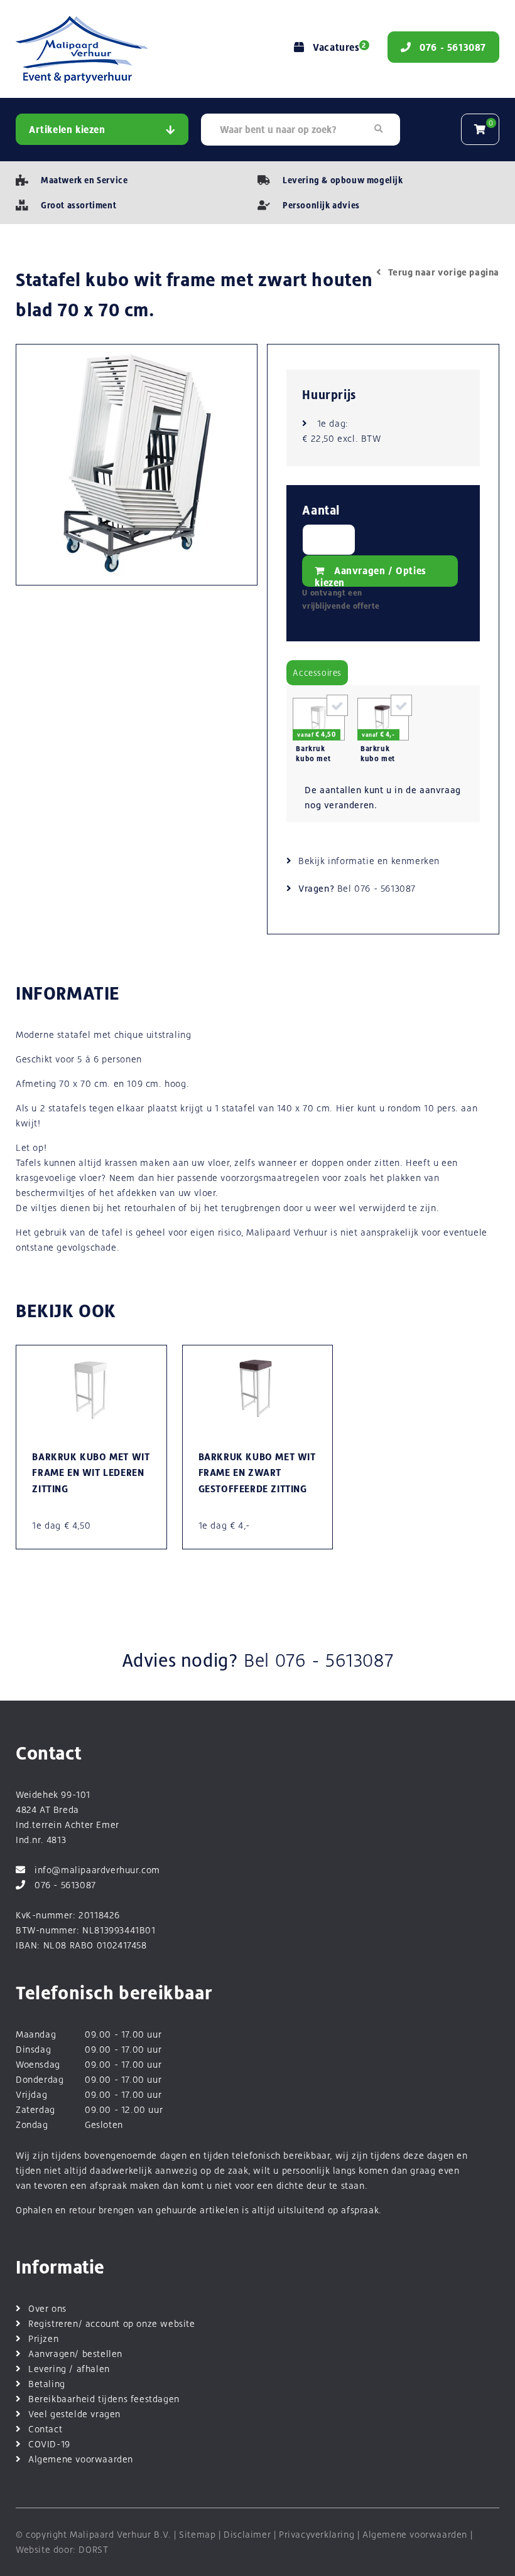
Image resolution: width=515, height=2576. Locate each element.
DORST (93, 2549)
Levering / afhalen (69, 2369)
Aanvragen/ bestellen (75, 2354)
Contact (45, 2429)
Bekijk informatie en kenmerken (369, 861)
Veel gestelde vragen (74, 2414)
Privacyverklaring (317, 2534)
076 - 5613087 (385, 888)
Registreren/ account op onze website (112, 2323)
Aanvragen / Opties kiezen (370, 576)
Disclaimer (247, 2534)
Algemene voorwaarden (81, 2459)
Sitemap (197, 2534)
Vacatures (339, 47)
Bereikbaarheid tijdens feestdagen (104, 2399)
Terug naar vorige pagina (444, 272)
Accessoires (317, 673)
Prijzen (43, 2338)
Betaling (47, 2384)
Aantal (321, 510)
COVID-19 (49, 2444)
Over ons (47, 2308)
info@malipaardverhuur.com (97, 1870)
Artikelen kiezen (67, 130)
